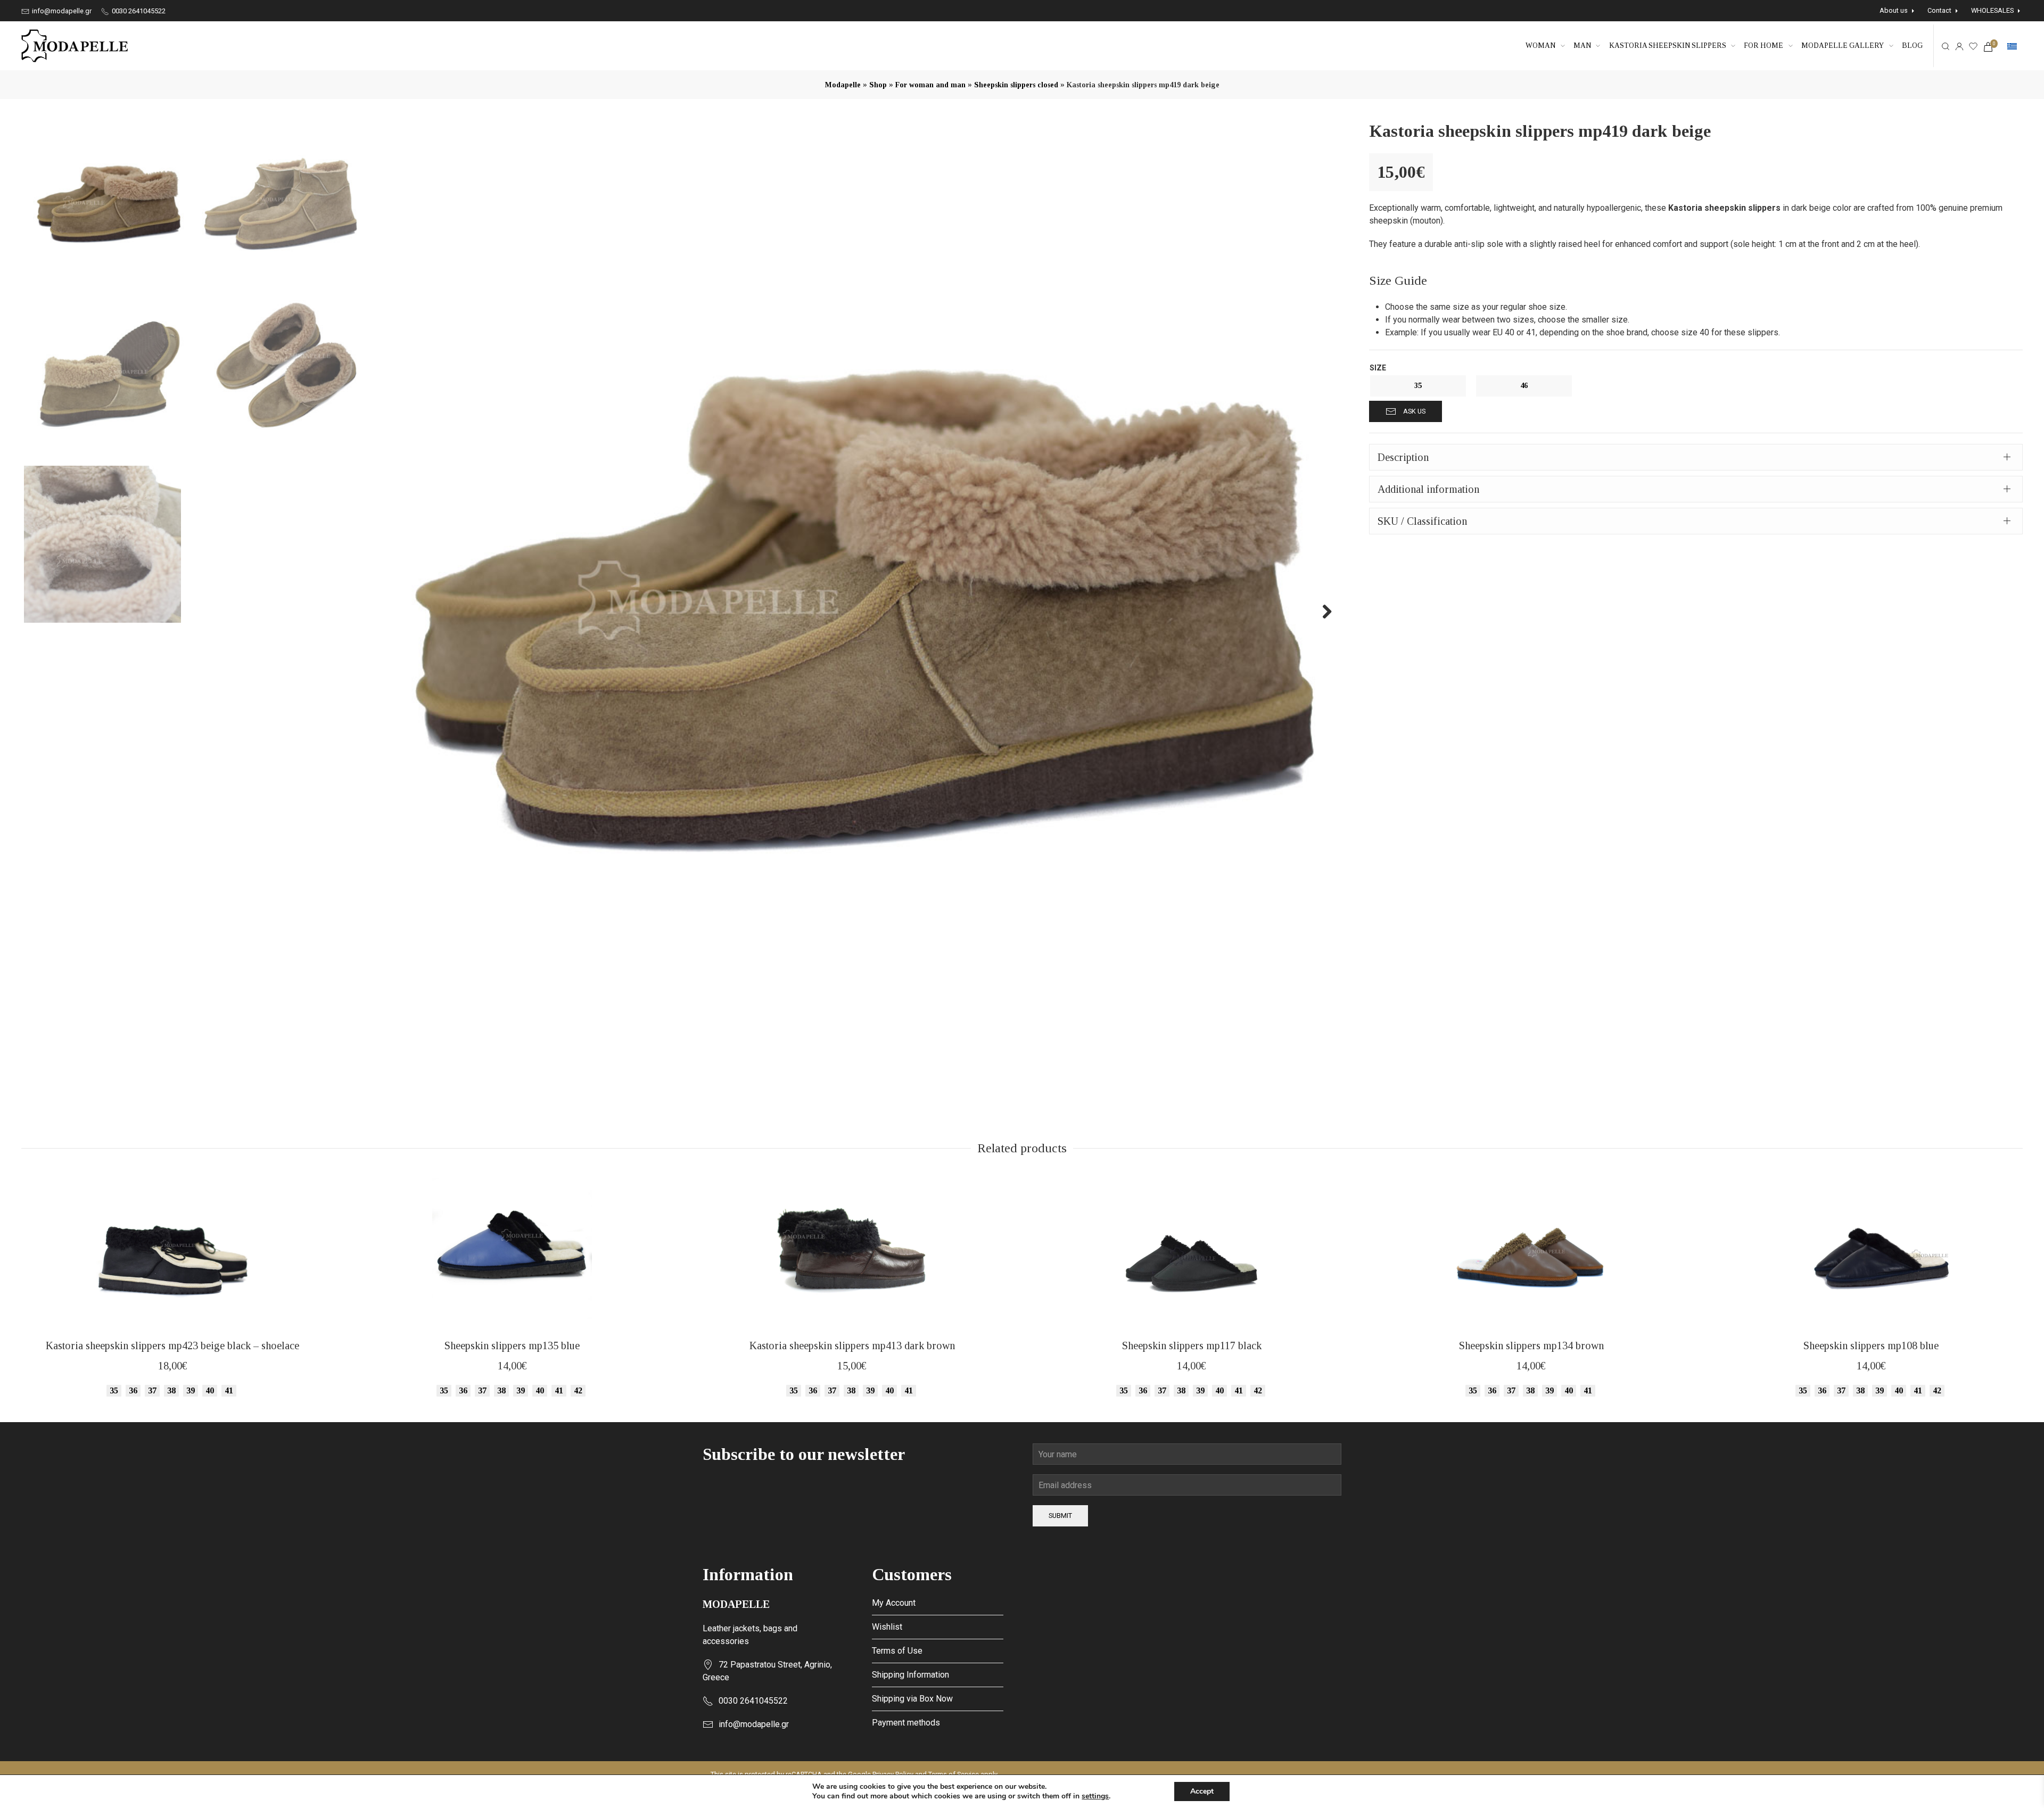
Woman (1540, 46)
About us (1894, 10)
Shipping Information (910, 1675)
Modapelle (843, 85)
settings (1095, 1796)
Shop (878, 85)
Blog (1912, 46)
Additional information (1428, 489)
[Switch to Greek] (2012, 46)
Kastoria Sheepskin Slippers (1668, 46)
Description (1403, 457)
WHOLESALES (1992, 10)
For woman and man (930, 85)
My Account (894, 1603)
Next (1321, 611)
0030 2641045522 (138, 11)
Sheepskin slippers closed (1016, 85)
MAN (1582, 46)
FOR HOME (1763, 46)
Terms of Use (897, 1651)
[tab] (1696, 457)
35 (1418, 386)
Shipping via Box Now (912, 1699)
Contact (1939, 10)
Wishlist (887, 1627)
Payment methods (906, 1723)
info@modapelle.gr (61, 11)
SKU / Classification (1422, 521)
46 (1524, 386)
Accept (1202, 1791)
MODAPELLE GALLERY (1843, 46)
